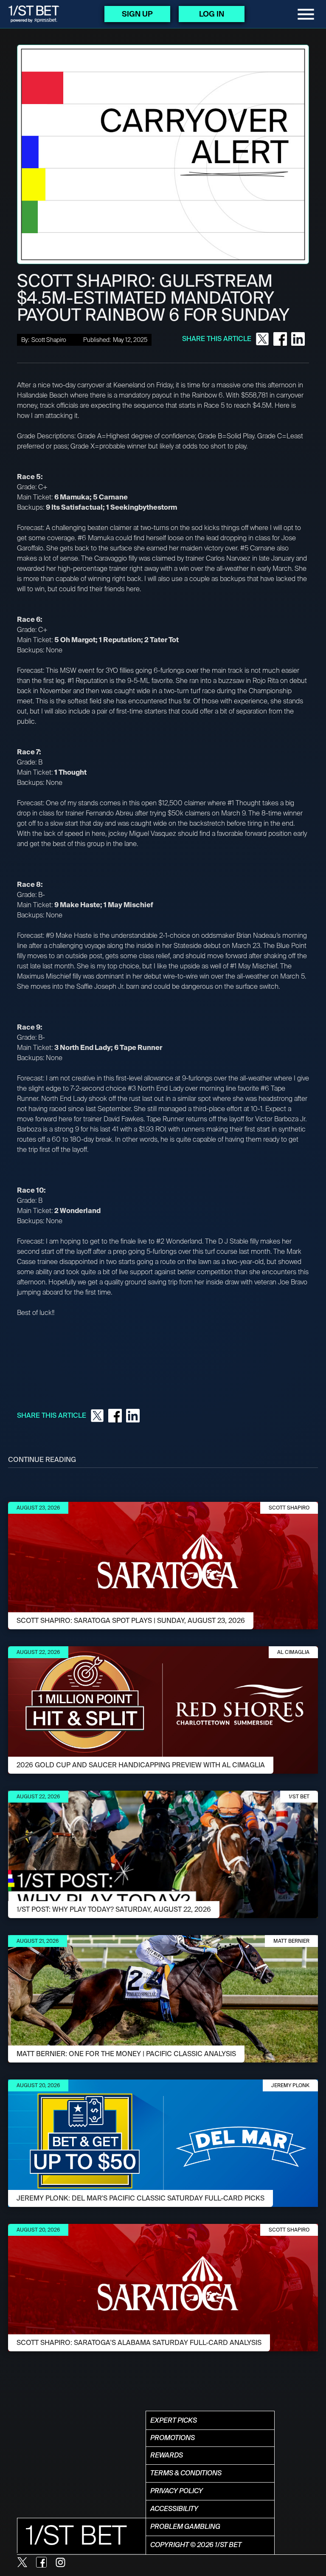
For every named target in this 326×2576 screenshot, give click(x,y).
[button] (306, 14)
